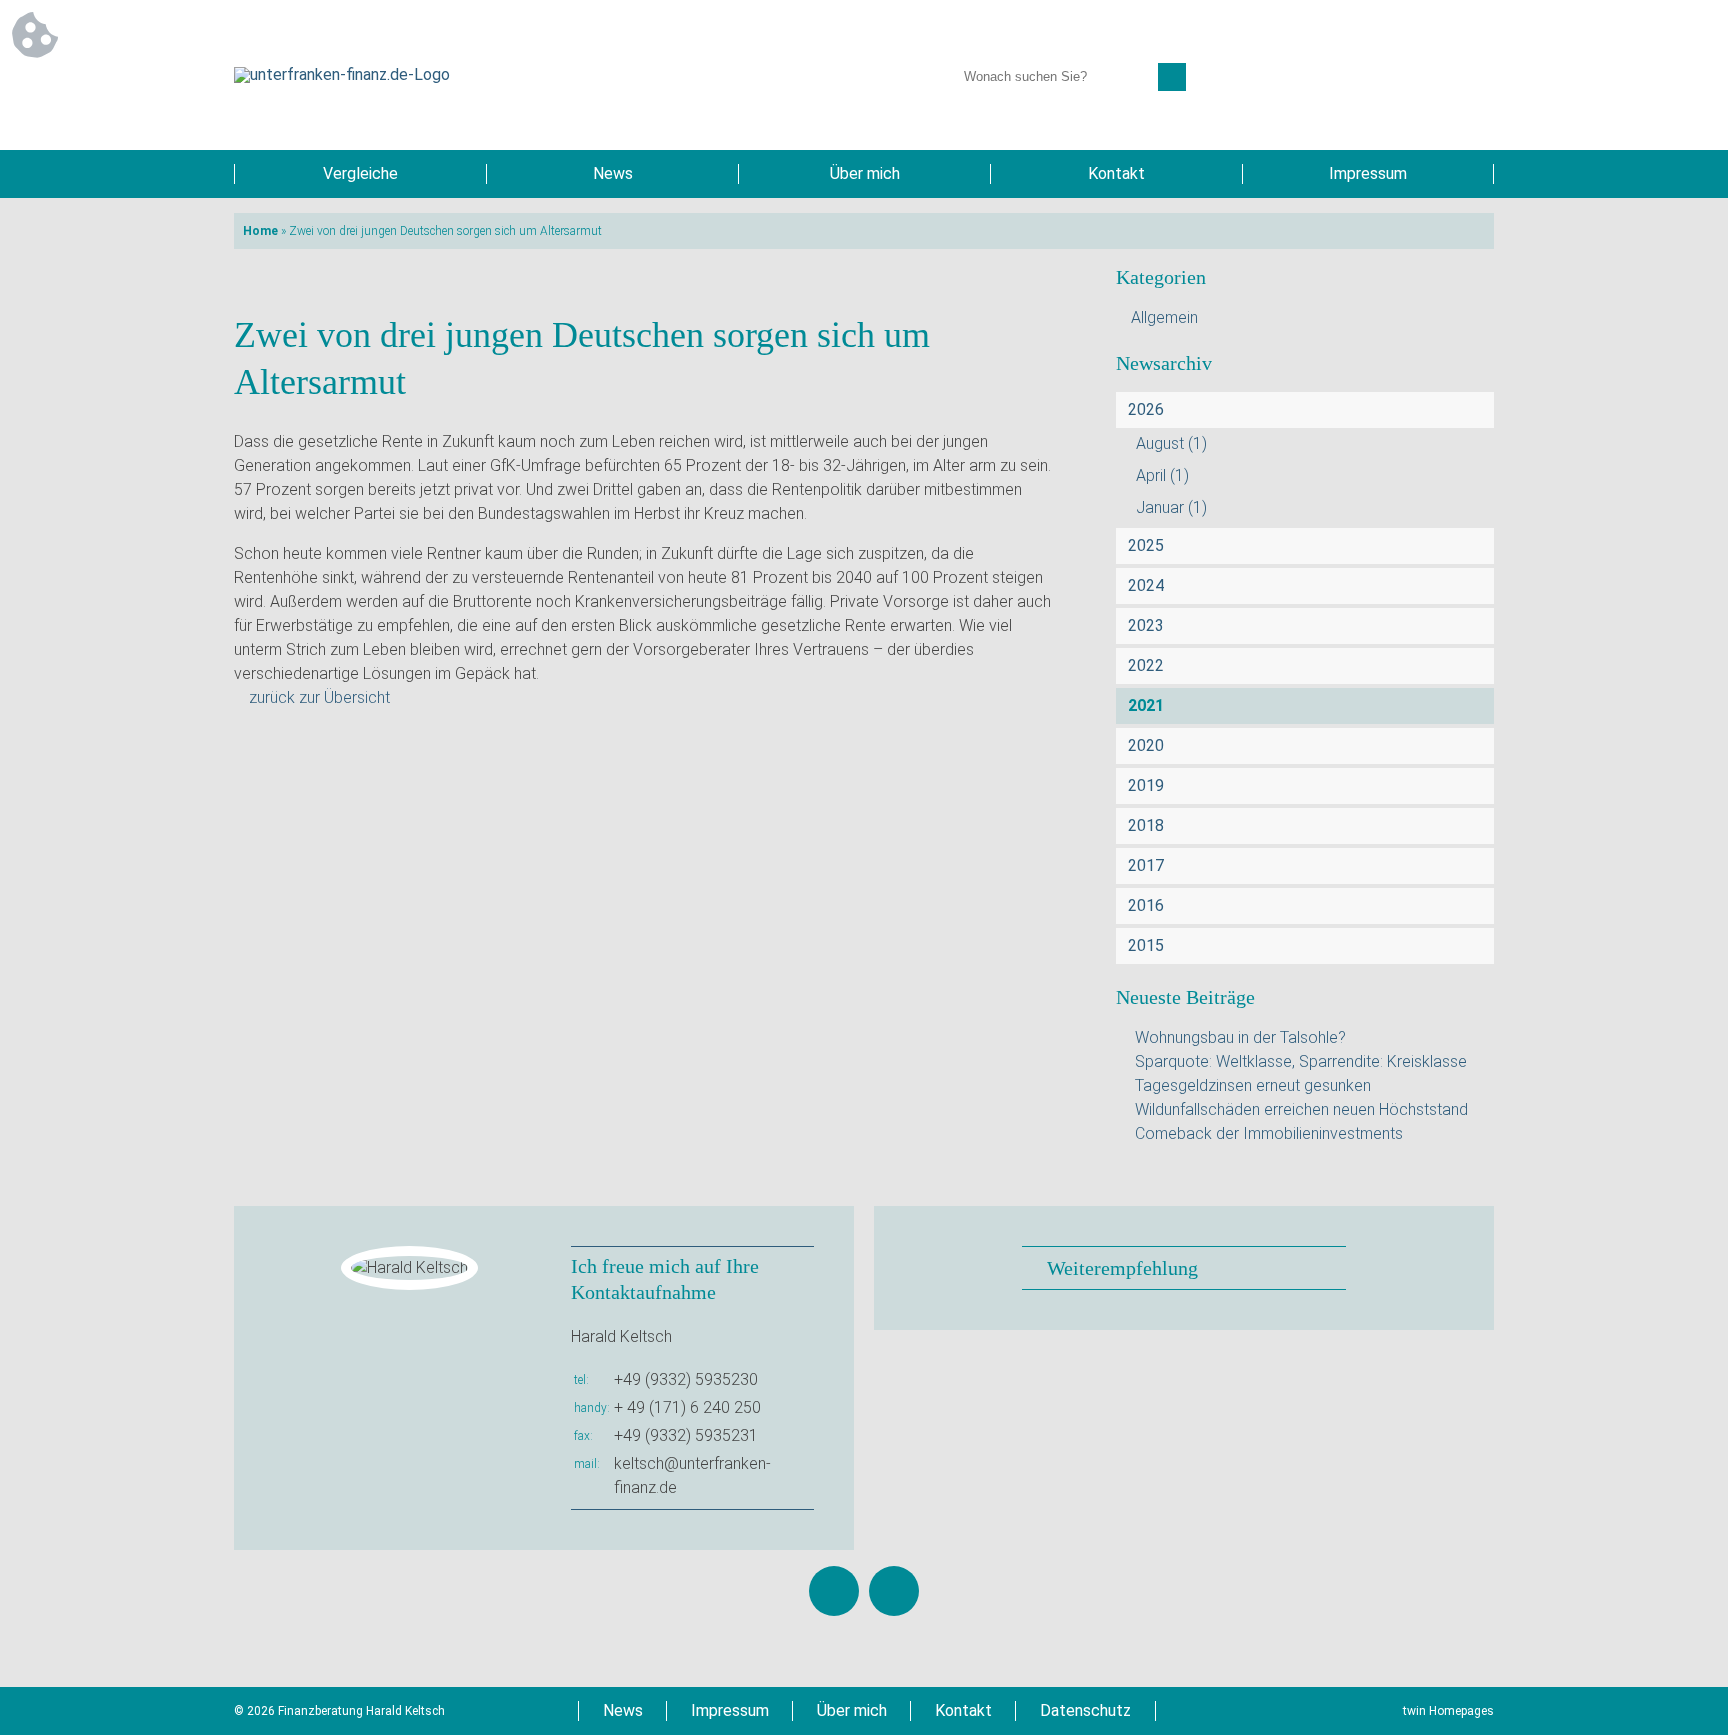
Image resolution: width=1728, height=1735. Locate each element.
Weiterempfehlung (1122, 1268)
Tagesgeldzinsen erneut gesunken (1253, 1085)
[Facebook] (834, 1591)
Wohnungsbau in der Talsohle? (1240, 1037)
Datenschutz (1085, 1710)
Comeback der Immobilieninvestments (1269, 1133)
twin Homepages (1448, 1711)
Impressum (1368, 173)
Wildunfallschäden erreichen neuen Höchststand (1301, 1109)
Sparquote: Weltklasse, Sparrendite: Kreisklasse (1301, 1061)
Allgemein (1164, 317)
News (613, 173)
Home (260, 231)
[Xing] (894, 1591)
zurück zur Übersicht (319, 697)
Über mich (865, 173)
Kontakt (1116, 173)
